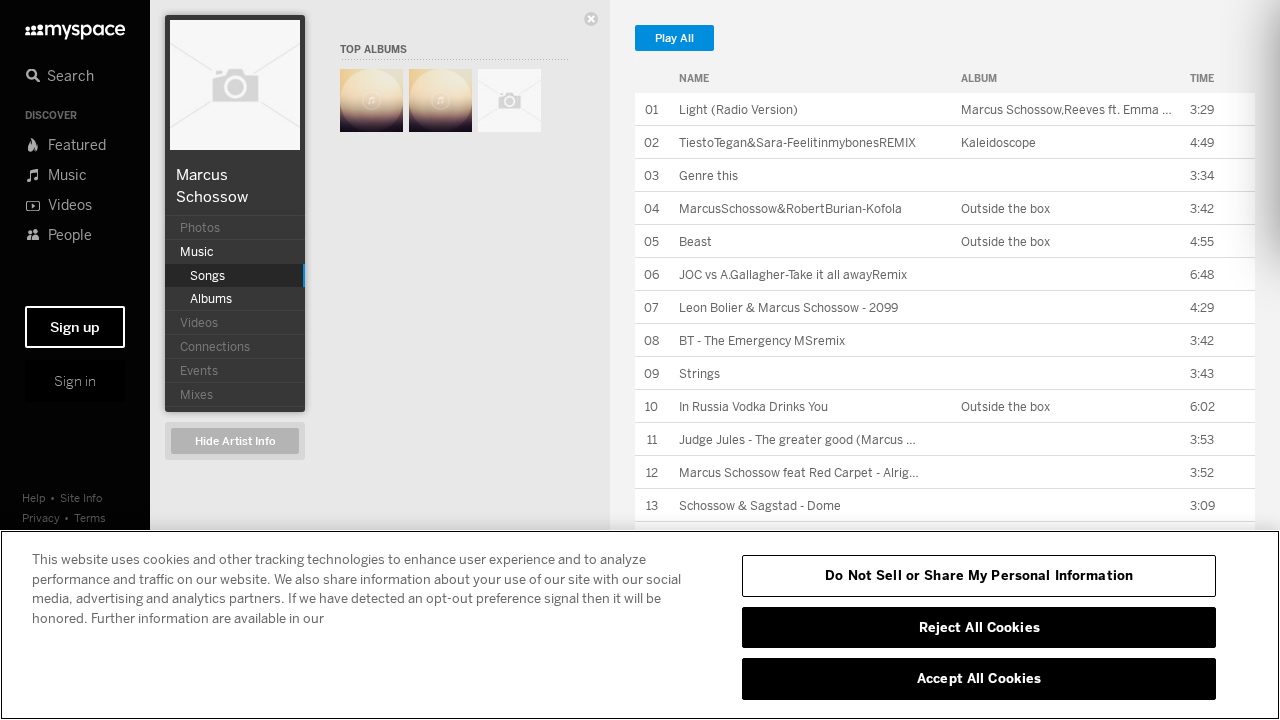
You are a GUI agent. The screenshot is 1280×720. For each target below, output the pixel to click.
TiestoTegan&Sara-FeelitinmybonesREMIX (797, 142)
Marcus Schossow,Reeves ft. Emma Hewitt (1080, 109)
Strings (699, 373)
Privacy (41, 517)
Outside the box (1005, 208)
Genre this (708, 175)
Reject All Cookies (979, 627)
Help (34, 497)
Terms (90, 517)
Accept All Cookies (979, 678)
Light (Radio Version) (738, 109)
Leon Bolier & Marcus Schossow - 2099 (788, 307)
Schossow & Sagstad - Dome (760, 505)
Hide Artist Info (235, 441)
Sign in (75, 381)
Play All (674, 38)
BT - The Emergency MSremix (762, 340)
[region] (640, 625)
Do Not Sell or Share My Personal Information (979, 575)
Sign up (75, 327)
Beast (695, 241)
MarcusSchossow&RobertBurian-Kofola (790, 208)
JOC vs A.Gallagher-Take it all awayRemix (793, 274)
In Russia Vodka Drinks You (753, 406)
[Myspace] (75, 26)
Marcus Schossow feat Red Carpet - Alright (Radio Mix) (834, 472)
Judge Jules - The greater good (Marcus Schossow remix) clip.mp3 (865, 439)
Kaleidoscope (998, 142)
